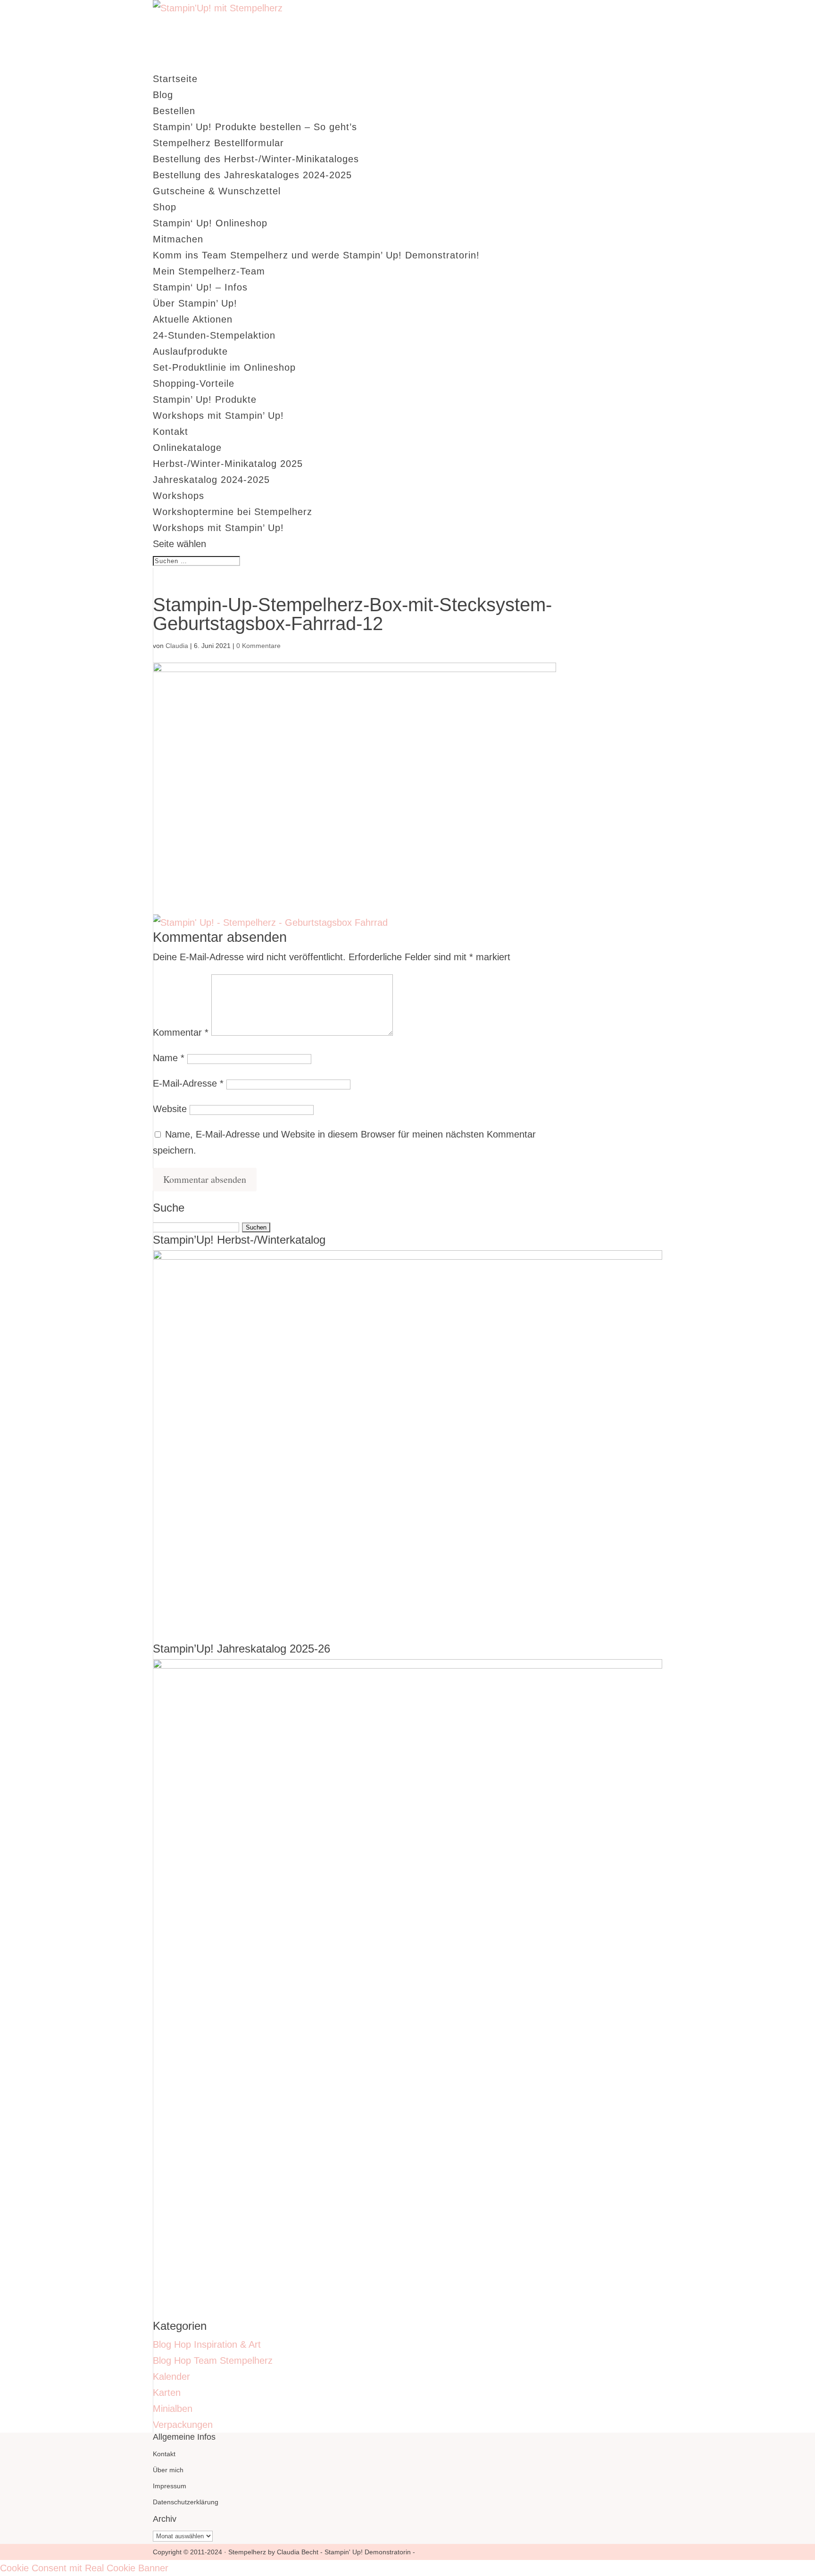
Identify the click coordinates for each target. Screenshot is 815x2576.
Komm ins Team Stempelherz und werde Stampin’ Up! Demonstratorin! (316, 255)
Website (170, 1109)
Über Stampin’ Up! (195, 303)
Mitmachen (178, 239)
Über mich (168, 2470)
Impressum (170, 2486)
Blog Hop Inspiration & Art (207, 2344)
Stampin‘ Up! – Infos (200, 287)
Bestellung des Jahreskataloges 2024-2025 (252, 175)
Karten (167, 2393)
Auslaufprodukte (190, 351)
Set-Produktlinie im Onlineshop (224, 367)
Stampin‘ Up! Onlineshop (210, 223)
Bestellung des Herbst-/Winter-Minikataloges (256, 159)
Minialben (173, 2409)
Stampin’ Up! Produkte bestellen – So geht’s (255, 127)
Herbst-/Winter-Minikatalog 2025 (228, 464)
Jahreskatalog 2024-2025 (211, 480)
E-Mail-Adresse (188, 1083)
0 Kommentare (258, 646)
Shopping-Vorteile (194, 383)
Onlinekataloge (187, 448)
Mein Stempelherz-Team (209, 271)
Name (169, 1058)
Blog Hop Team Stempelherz (213, 2360)
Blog (163, 95)
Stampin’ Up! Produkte (205, 399)
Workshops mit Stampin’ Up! (218, 415)
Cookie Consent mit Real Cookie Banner (84, 2568)
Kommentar (181, 1032)
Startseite (175, 79)
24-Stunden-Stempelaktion (214, 335)
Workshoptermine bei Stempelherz (233, 512)
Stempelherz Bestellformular (218, 143)
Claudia (177, 646)
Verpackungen (183, 2425)
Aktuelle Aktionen (193, 319)
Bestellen (174, 111)
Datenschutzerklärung (186, 2502)
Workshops (179, 496)
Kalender (171, 2377)
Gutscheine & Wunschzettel (217, 191)
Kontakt (170, 432)
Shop (165, 207)
